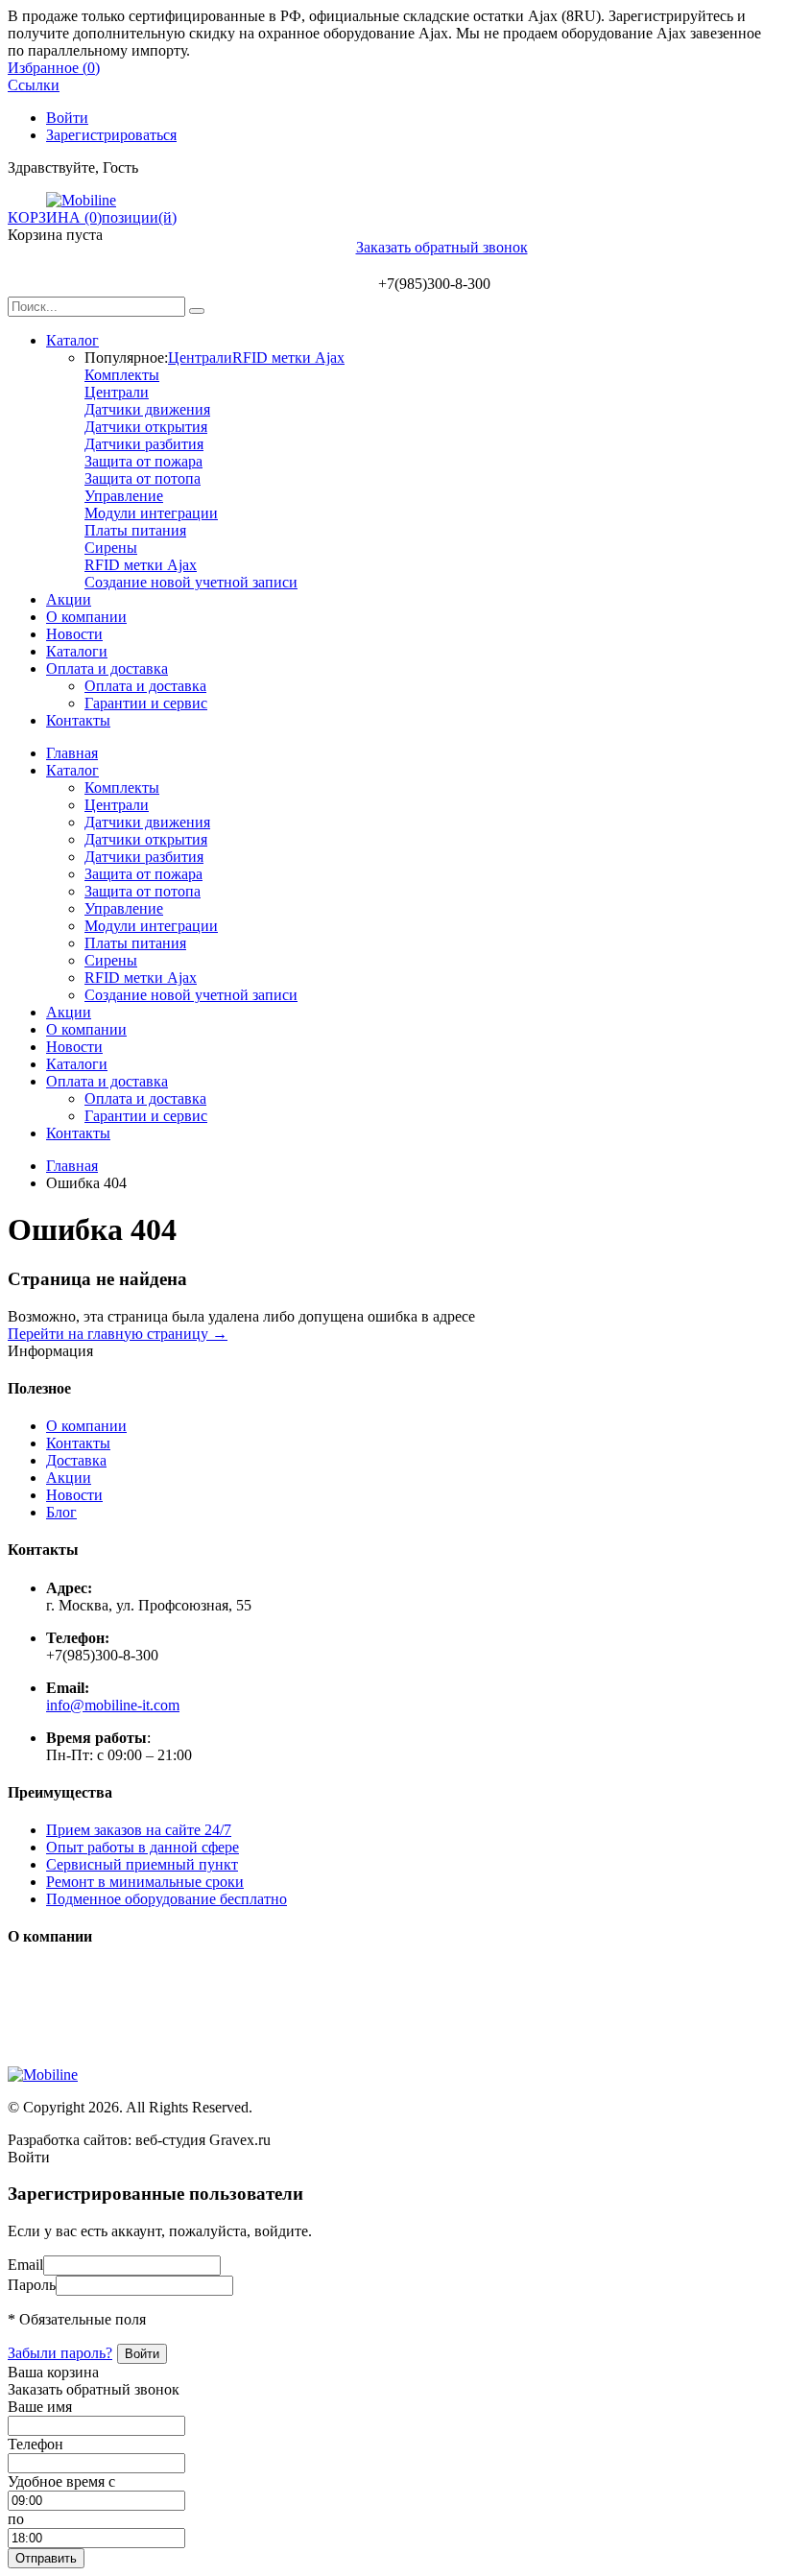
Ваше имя (40, 2407)
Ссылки (34, 85)
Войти (67, 118)
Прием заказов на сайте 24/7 (139, 1830)
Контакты (78, 720)
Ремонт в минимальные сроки (145, 1882)
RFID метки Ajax (288, 358)
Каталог (72, 340)
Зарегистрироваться (111, 135)
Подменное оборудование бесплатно (167, 1899)
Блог (61, 1512)
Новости (74, 634)
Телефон (36, 2444)
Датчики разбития (144, 444)
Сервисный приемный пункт (142, 1864)
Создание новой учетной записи (191, 582)
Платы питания (135, 530)
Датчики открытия (146, 427)
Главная (72, 753)
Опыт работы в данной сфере (143, 1847)
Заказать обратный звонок (442, 247)
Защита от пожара (143, 461)
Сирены (111, 548)
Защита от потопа (143, 478)
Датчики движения (147, 409)
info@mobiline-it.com (113, 1705)
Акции (69, 599)
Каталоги (77, 651)
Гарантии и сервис (146, 703)
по (16, 2519)
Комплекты (122, 375)
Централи (200, 358)
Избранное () (54, 68)
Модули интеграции (151, 513)
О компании (86, 617)
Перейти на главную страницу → (118, 1334)
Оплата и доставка (107, 668)
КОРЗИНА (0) (55, 217)
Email (25, 2265)
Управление (124, 496)
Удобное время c (61, 2481)
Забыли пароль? (60, 2353)
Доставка (76, 1460)
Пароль (32, 2285)
